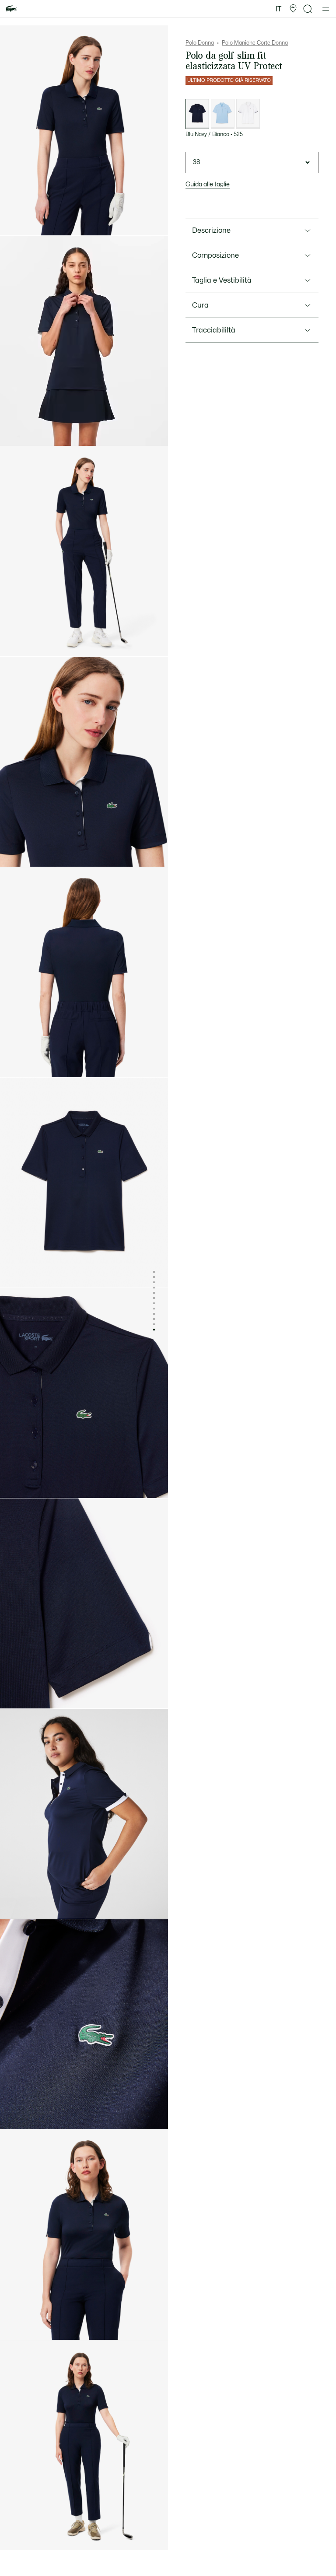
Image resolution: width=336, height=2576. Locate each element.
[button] (293, 9)
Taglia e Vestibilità (222, 280)
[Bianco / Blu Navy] (248, 114)
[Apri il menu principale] (326, 9)
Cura (200, 305)
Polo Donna (200, 43)
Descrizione (211, 231)
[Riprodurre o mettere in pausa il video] (15, 431)
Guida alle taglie (208, 184)
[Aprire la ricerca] (308, 9)
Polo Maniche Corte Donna (255, 43)
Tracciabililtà (214, 330)
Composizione (215, 255)
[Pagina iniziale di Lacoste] (11, 9)
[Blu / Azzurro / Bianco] (223, 114)
